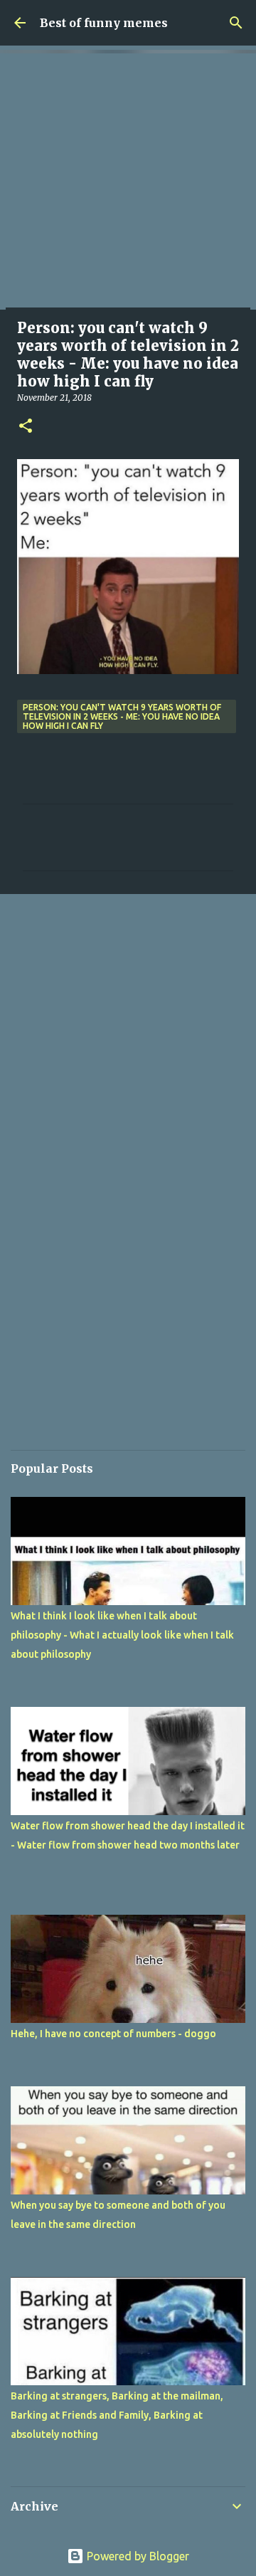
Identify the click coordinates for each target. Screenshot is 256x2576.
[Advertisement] (128, 182)
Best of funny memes (104, 23)
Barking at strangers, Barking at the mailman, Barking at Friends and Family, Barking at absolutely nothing (117, 2415)
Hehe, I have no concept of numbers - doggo (113, 2034)
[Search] (236, 23)
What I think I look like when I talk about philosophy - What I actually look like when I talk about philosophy (122, 1635)
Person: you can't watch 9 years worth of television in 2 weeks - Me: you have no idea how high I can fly (122, 716)
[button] (26, 427)
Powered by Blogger (137, 2556)
